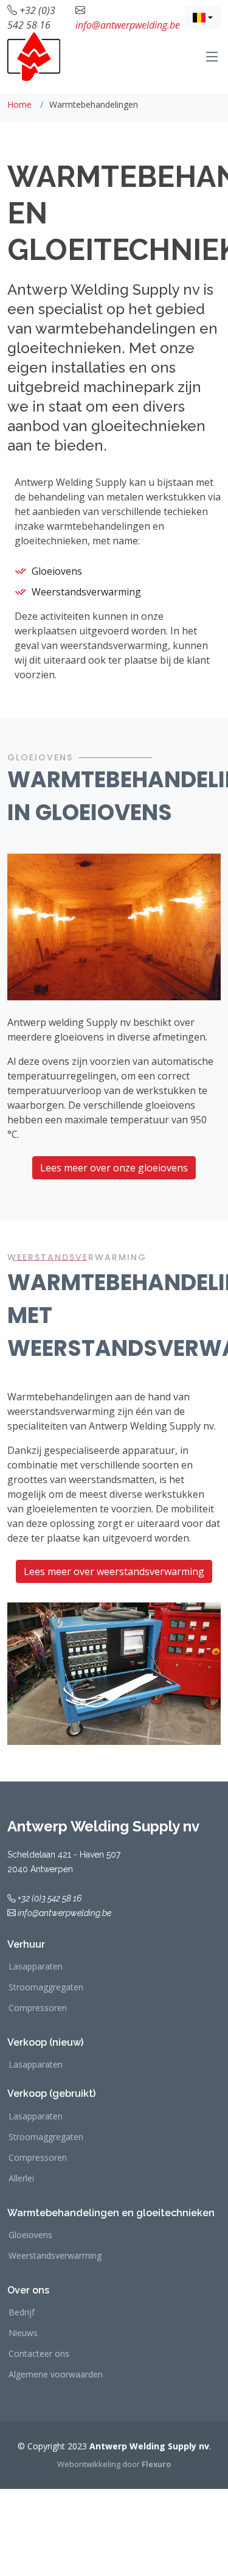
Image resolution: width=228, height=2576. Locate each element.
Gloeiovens (30, 2235)
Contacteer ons (39, 2354)
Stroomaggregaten (46, 1987)
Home (19, 104)
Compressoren (38, 2008)
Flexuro (156, 2464)
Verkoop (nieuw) (45, 2042)
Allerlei (21, 2178)
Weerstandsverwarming (55, 2256)
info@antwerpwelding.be (128, 25)
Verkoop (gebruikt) (51, 2093)
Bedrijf (22, 2312)
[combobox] (203, 18)
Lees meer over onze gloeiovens (114, 1168)
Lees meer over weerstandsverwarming (114, 1571)
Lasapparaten (36, 1967)
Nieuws (23, 2333)
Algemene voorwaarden (56, 2374)
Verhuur (26, 1944)
